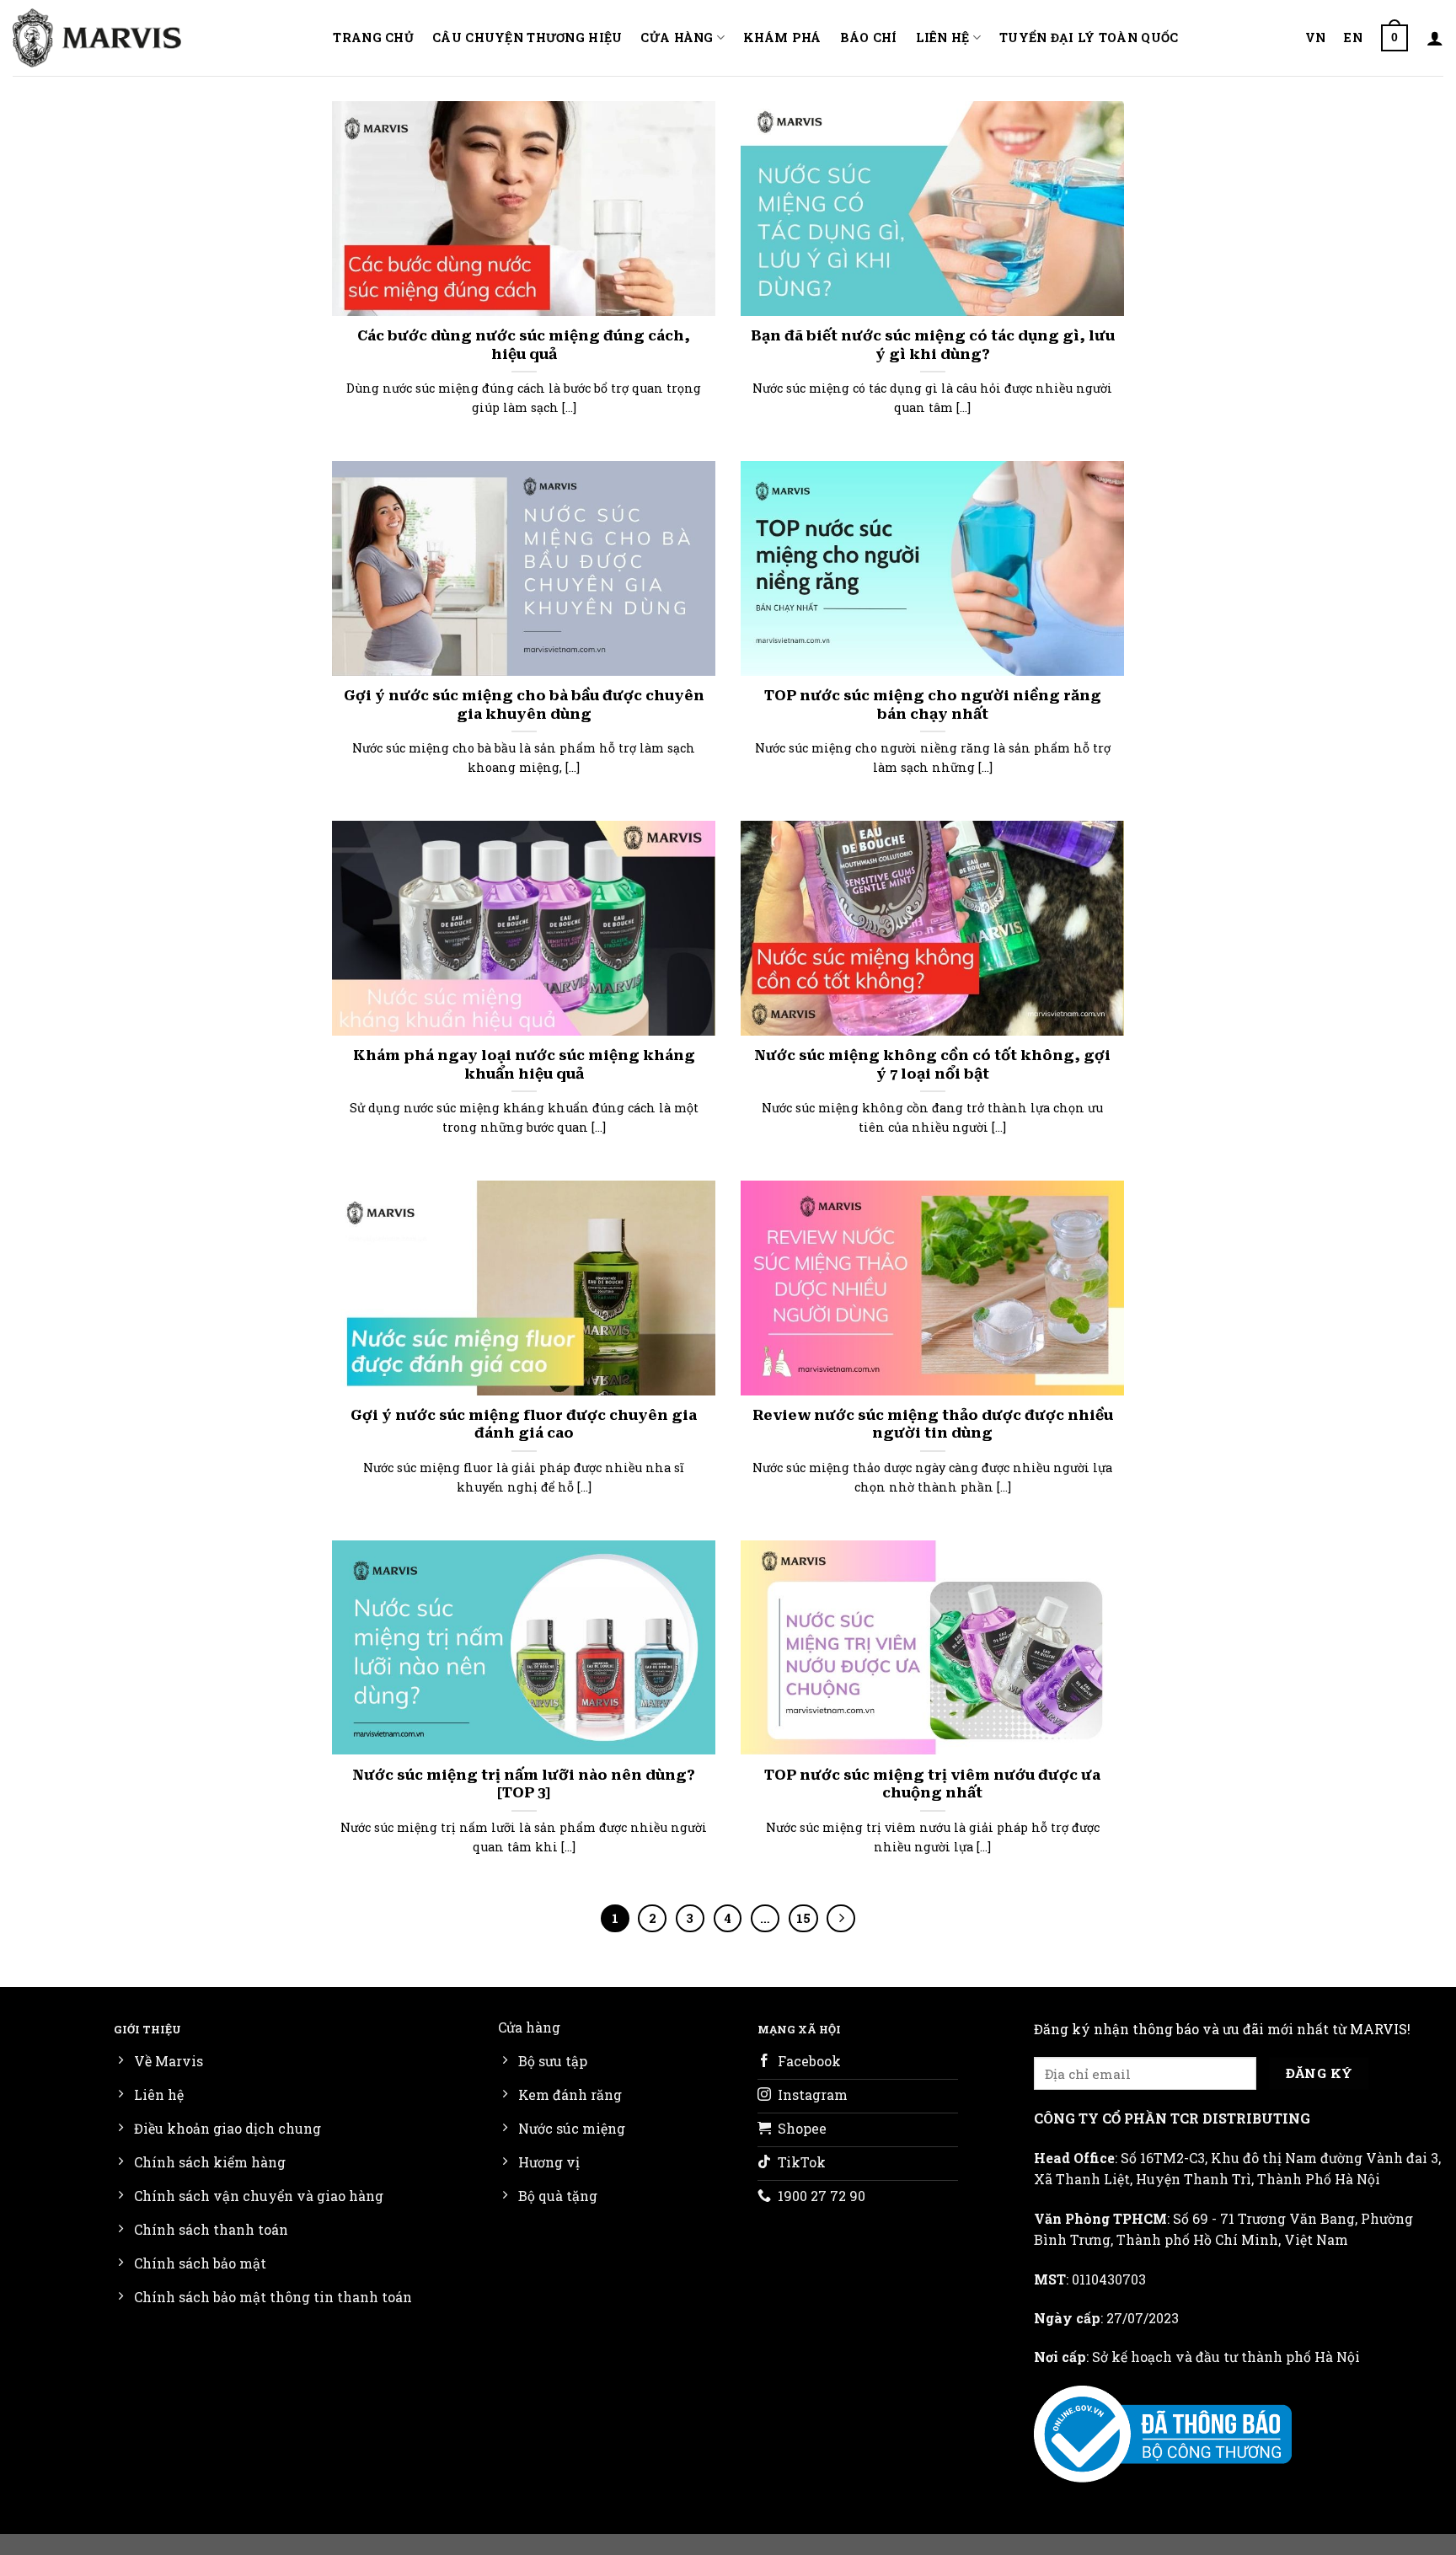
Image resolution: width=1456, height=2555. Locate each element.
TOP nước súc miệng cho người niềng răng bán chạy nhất (933, 705)
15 (803, 1918)
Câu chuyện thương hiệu (527, 37)
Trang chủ (373, 37)
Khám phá (782, 37)
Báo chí (869, 37)
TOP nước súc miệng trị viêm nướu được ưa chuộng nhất (932, 1784)
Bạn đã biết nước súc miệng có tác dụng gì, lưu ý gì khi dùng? (933, 345)
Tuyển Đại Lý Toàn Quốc (1089, 37)
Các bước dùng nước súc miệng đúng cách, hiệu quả (524, 345)
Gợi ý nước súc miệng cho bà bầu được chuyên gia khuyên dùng (524, 705)
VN (1316, 37)
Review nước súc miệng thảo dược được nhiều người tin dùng (933, 1425)
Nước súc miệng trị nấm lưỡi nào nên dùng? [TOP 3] (524, 1784)
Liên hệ (943, 37)
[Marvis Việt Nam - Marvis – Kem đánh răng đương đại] (97, 37)
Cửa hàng (677, 37)
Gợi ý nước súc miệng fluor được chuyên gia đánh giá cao (524, 1425)
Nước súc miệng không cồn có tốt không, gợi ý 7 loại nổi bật (932, 1065)
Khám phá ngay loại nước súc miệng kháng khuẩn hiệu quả (524, 1065)
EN (1353, 37)
